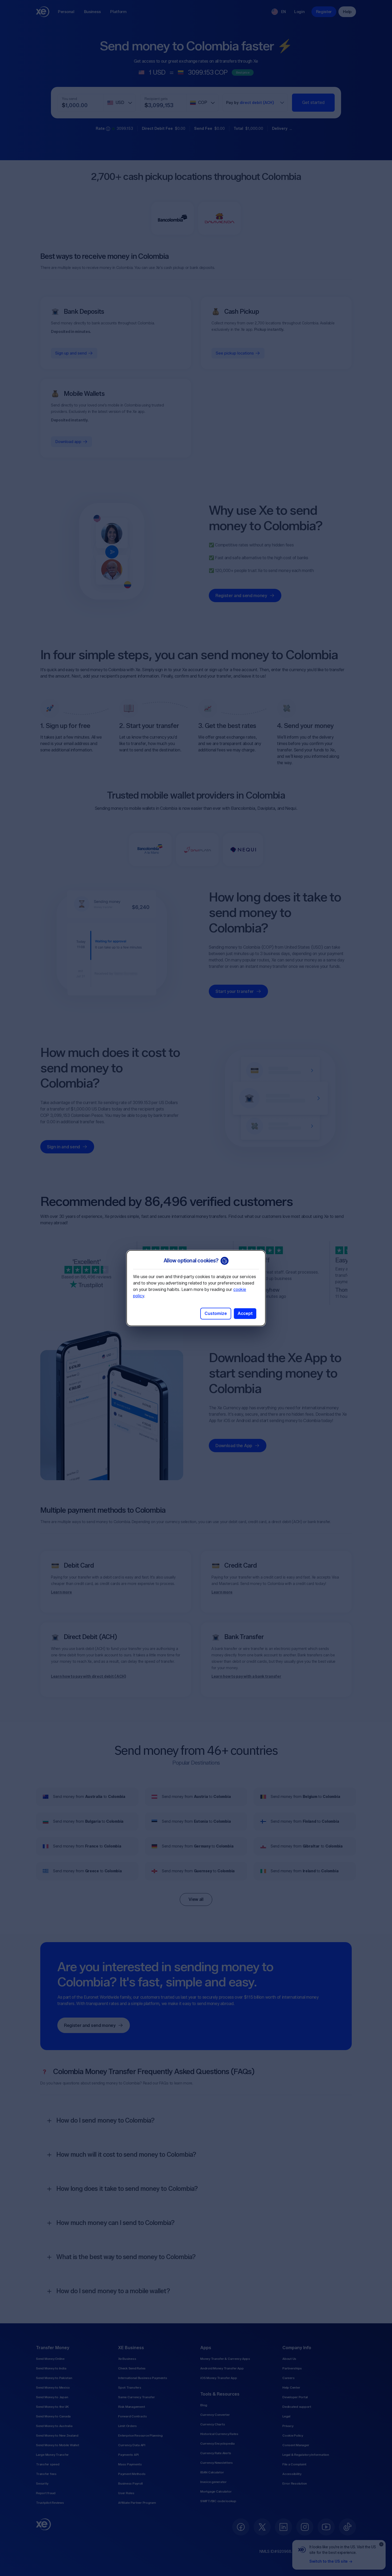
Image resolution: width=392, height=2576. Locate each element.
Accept (245, 1313)
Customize (216, 1313)
